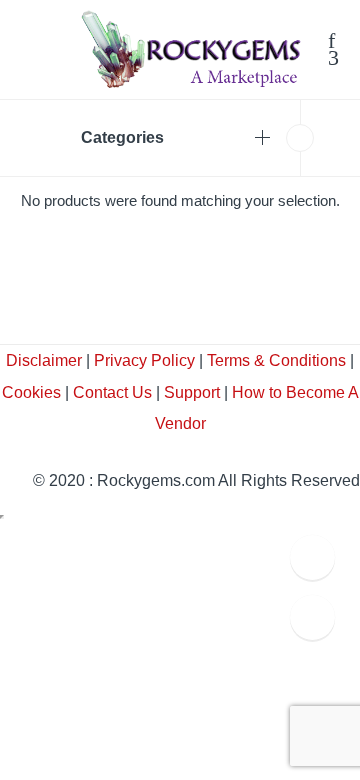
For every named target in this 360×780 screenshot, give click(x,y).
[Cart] (315, 44)
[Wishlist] (331, 43)
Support (192, 392)
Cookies (31, 392)
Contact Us (112, 392)
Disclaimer (44, 360)
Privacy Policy (144, 360)
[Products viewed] (312, 617)
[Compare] (333, 60)
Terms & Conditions (276, 360)
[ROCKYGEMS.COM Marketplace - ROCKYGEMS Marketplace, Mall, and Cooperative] (190, 48)
